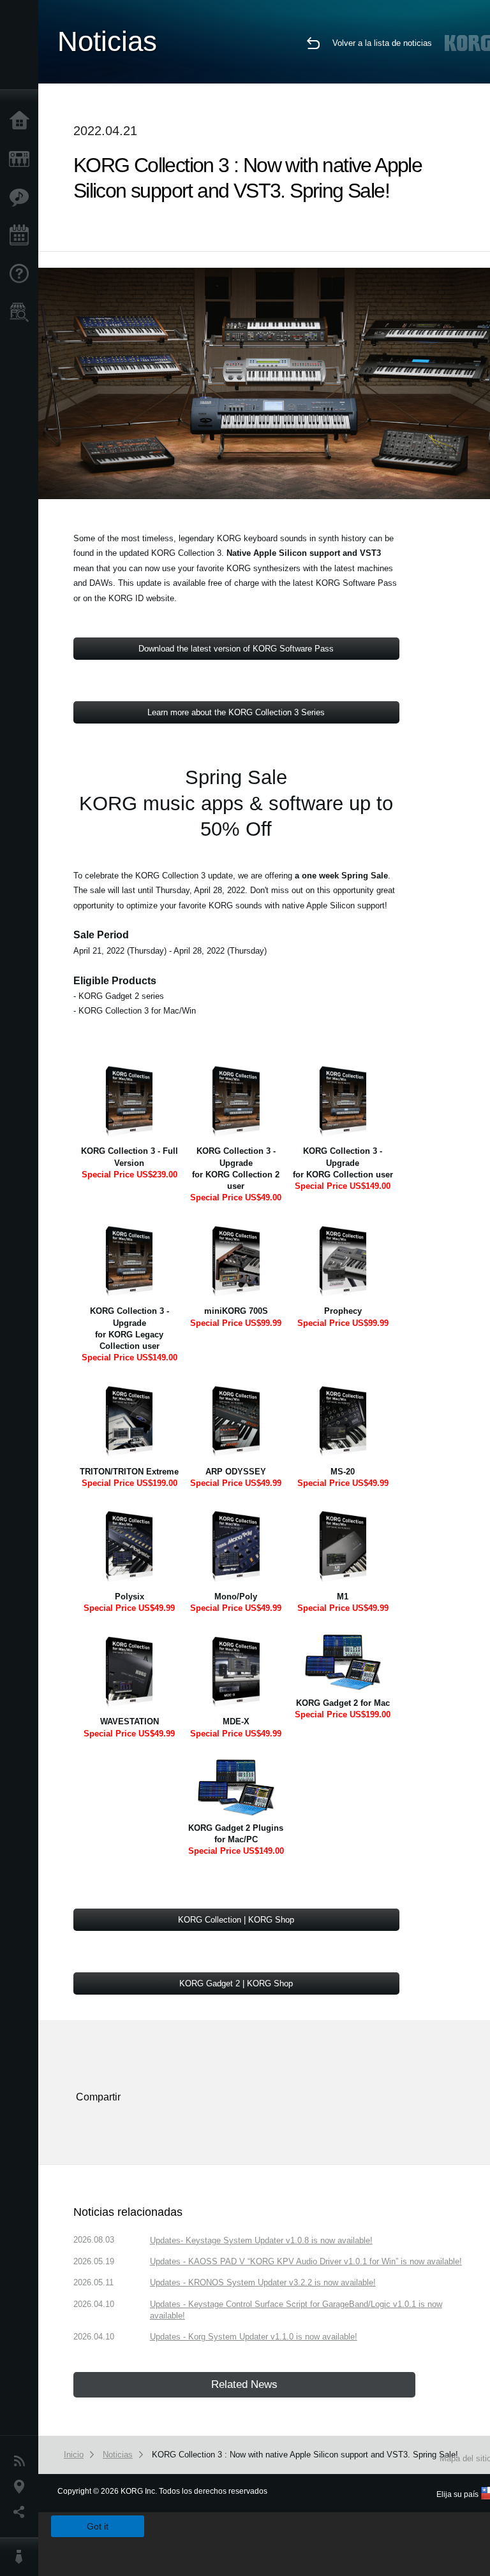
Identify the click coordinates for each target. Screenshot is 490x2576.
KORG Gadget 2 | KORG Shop (236, 1983)
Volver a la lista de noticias (382, 43)
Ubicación (22, 2487)
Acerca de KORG (22, 2557)
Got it (98, 2526)
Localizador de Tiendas (22, 316)
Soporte (22, 274)
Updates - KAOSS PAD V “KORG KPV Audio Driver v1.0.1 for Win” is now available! (306, 2261)
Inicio (22, 121)
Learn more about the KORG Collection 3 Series (236, 712)
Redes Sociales (22, 2512)
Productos (22, 159)
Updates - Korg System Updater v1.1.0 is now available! (254, 2337)
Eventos (22, 236)
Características (22, 198)
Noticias (22, 2461)
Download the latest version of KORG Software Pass (236, 649)
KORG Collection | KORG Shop (236, 1920)
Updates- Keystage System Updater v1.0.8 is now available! (261, 2240)
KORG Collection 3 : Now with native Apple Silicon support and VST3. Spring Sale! (305, 2455)
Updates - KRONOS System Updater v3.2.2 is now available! (263, 2282)
